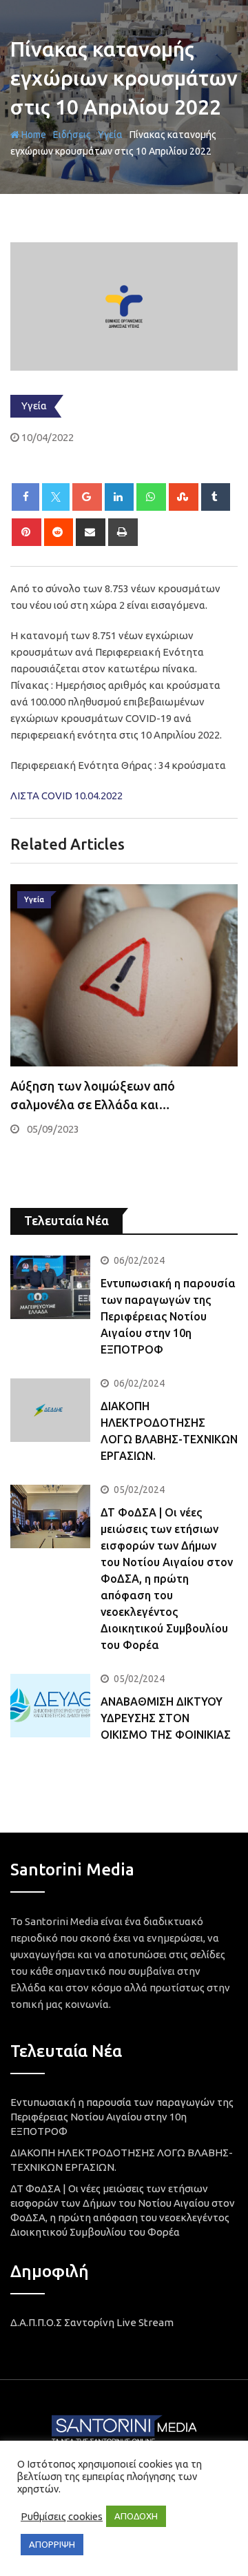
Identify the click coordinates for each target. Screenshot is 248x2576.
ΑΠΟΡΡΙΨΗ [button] (52, 2544)
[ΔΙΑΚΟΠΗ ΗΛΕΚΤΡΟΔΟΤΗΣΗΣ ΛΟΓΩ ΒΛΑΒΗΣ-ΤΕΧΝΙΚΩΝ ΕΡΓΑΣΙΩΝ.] (50, 1410)
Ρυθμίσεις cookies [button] (62, 2516)
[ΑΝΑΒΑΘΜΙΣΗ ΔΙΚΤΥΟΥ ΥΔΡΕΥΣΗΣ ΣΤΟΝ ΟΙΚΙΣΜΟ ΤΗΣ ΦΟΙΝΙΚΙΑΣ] (50, 1706)
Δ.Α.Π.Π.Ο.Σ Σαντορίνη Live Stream (92, 2322)
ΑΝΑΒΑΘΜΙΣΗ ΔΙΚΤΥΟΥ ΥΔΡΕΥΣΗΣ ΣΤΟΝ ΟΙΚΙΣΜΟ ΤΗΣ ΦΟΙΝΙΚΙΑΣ (166, 1718)
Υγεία (110, 135)
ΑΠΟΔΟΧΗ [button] (136, 2516)
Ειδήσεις (72, 135)
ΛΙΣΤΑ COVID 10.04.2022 (66, 796)
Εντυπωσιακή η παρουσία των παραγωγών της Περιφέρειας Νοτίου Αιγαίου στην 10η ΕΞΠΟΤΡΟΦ (168, 1316)
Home (33, 135)
